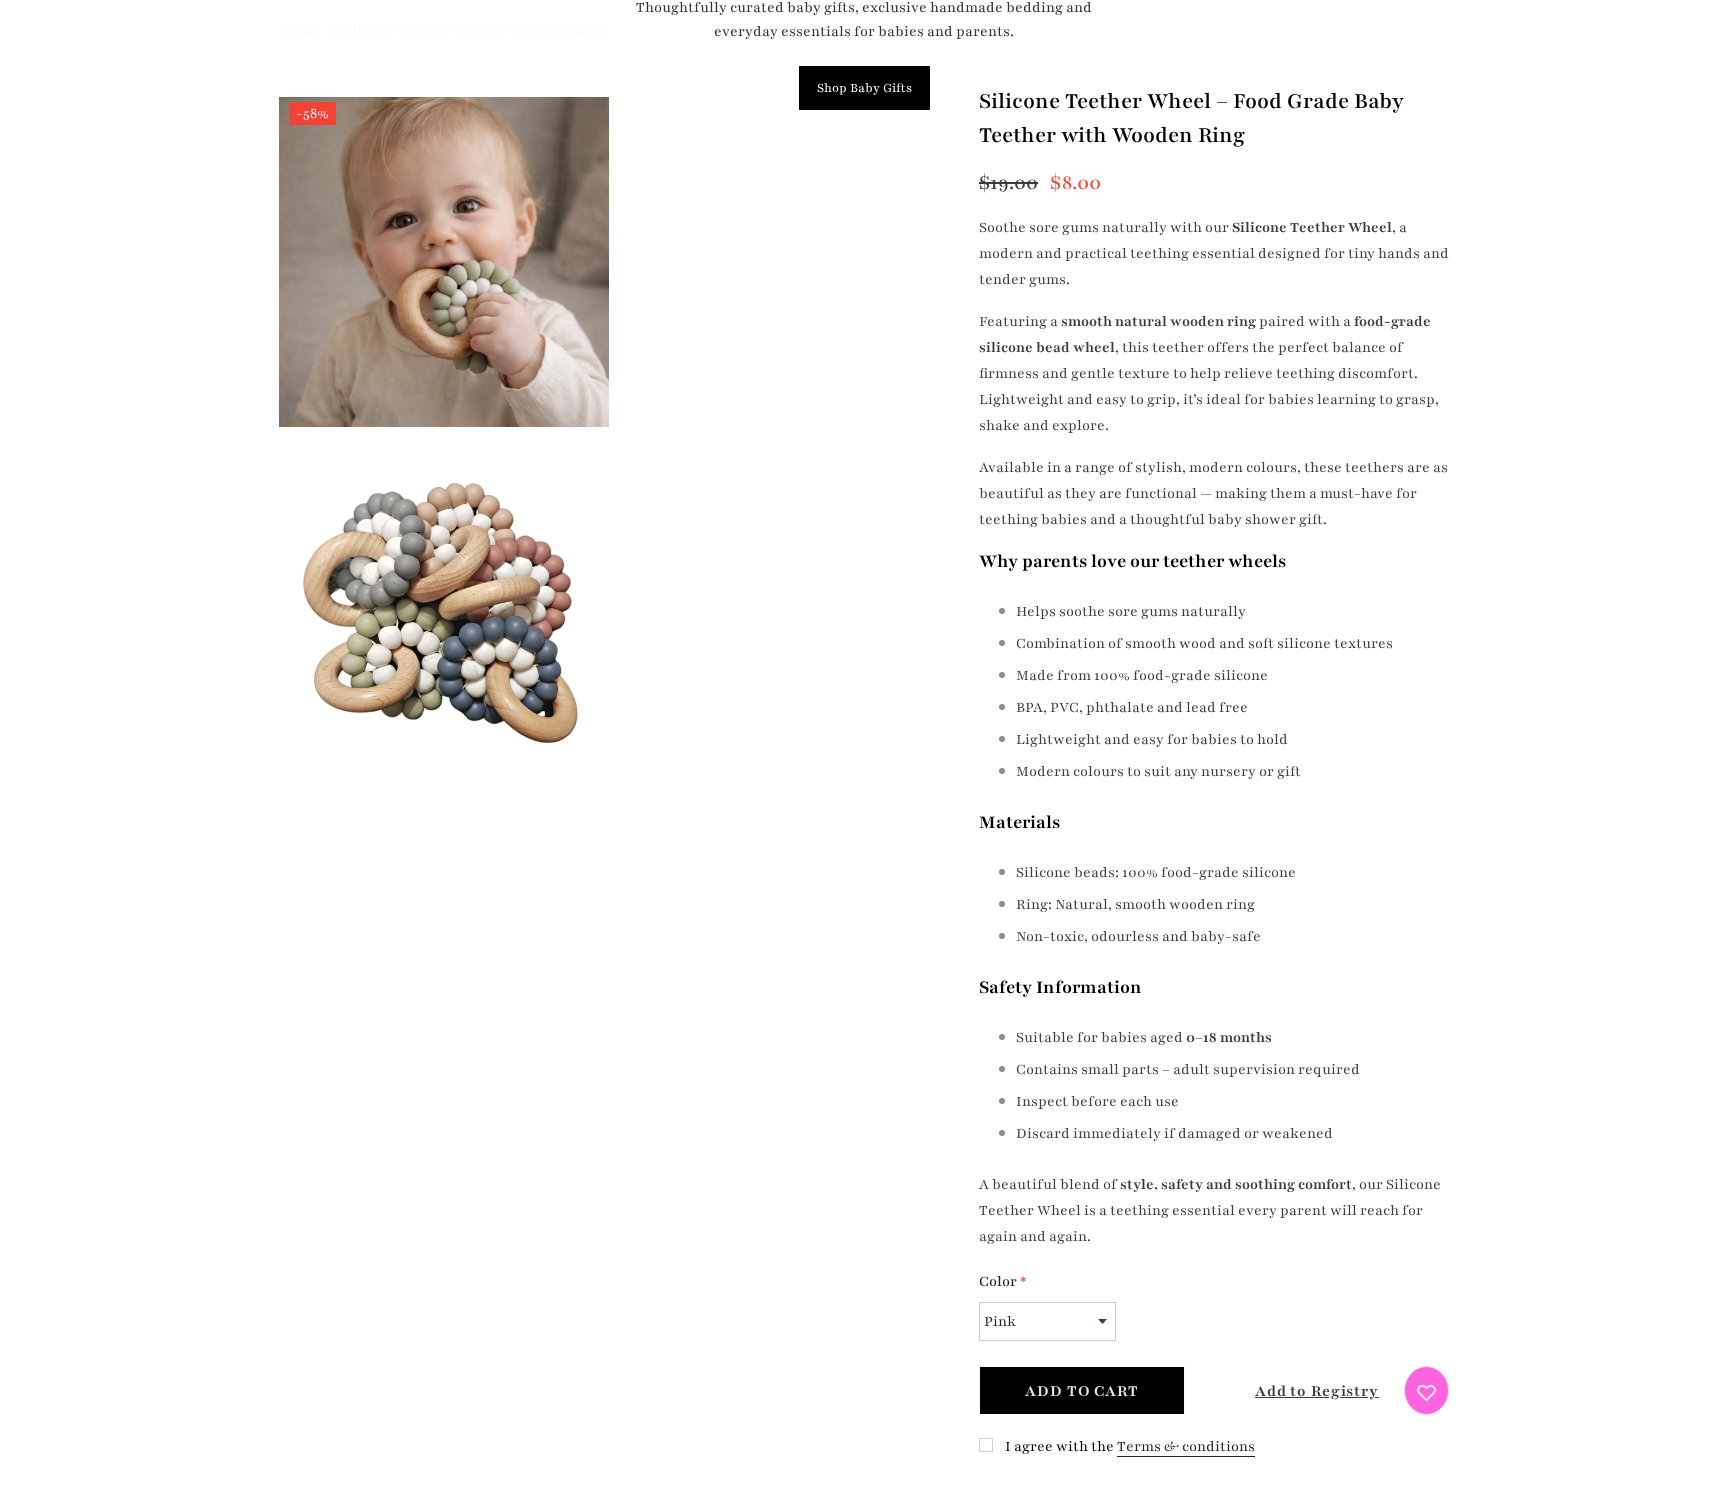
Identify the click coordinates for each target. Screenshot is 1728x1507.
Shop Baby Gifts (864, 88)
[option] (444, 440)
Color (1002, 1281)
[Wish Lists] (1426, 1390)
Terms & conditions (1186, 1446)
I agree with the (1059, 1446)
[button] (1299, 1390)
